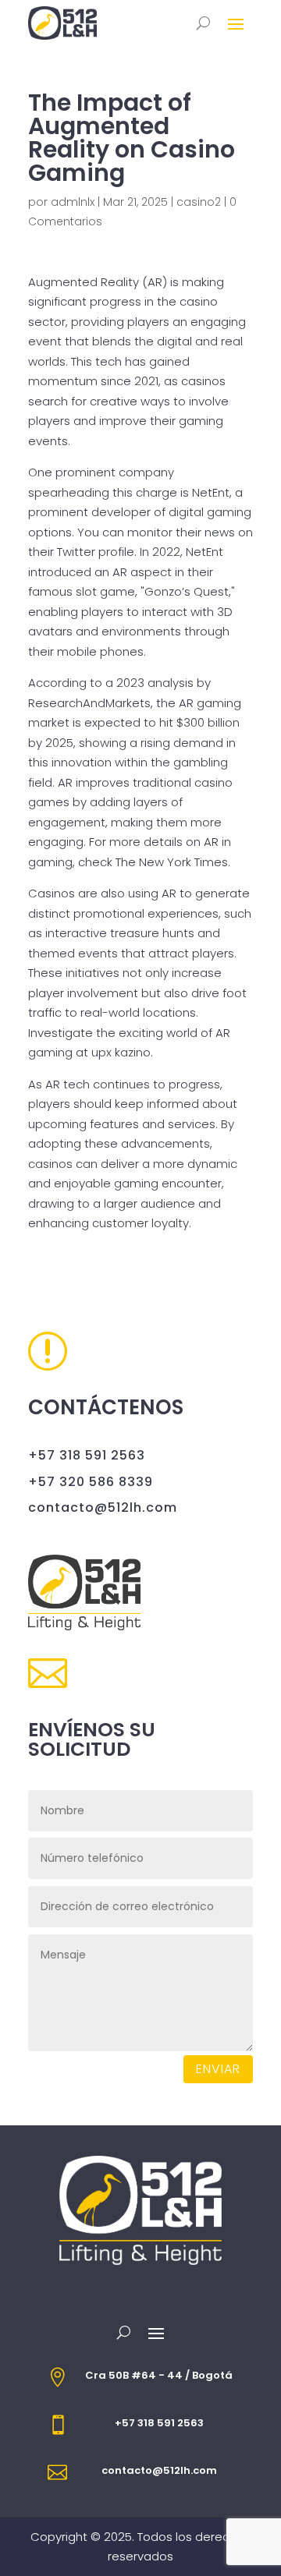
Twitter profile (96, 552)
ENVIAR (218, 2069)
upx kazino (121, 1052)
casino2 (199, 202)
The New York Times (172, 862)
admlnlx (73, 202)
